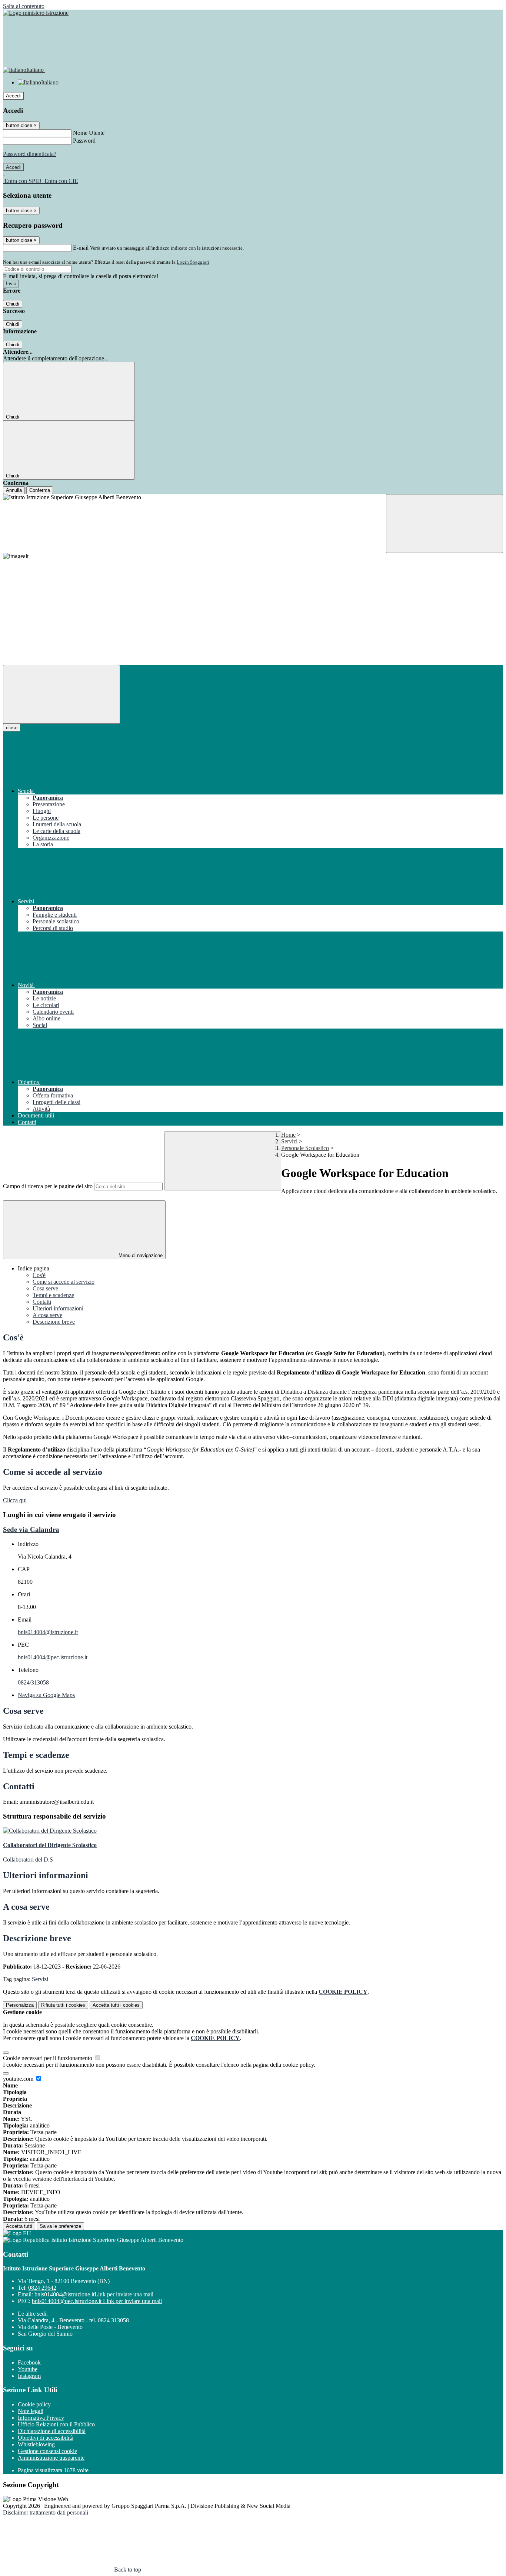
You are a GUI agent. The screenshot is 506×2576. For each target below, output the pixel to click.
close (12, 728)
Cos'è (39, 1275)
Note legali (31, 2411)
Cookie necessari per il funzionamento (48, 2058)
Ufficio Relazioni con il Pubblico (56, 2424)
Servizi (289, 1141)
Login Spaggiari (193, 262)
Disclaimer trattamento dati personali (46, 2512)
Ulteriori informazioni (58, 1308)
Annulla (14, 490)
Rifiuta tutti (63, 2005)
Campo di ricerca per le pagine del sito (48, 1186)
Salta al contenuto (24, 6)
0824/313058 (33, 1682)
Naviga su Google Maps (46, 1695)
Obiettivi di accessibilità (46, 2438)
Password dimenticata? (30, 154)
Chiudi (13, 304)
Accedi (13, 96)
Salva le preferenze (60, 2226)
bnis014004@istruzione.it (48, 1632)
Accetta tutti (116, 2005)
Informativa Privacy (41, 2418)
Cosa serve (45, 1288)
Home (288, 1135)
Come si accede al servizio (64, 1282)
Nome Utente (89, 133)
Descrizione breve (54, 1322)
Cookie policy (34, 2404)
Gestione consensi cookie (47, 2451)
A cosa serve (47, 1315)
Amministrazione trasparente (51, 2458)
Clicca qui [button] (15, 1500)
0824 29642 (42, 2288)
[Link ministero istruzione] (36, 13)
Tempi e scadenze (53, 1295)
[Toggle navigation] (61, 694)
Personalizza (20, 2005)
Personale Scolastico (305, 1148)
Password (84, 141)
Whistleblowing (36, 2444)
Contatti (42, 1302)
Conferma (40, 490)
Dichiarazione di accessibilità (52, 2431)
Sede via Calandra (31, 1529)
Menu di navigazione (140, 1255)
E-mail (81, 248)
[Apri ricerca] (445, 524)
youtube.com (19, 2079)
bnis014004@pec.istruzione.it (53, 1657)
